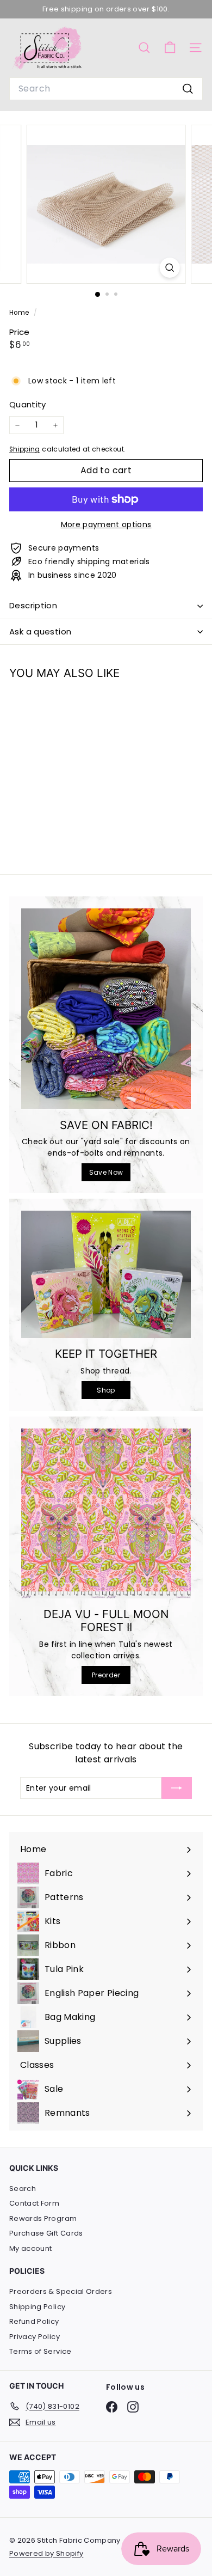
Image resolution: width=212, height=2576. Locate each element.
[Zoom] (169, 268)
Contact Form (34, 2203)
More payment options (106, 524)
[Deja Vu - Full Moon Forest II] (106, 1513)
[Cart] (170, 48)
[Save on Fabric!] (106, 1009)
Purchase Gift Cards (46, 2233)
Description (33, 605)
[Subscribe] (177, 1788)
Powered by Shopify (46, 2553)
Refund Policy (34, 2321)
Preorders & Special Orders (61, 2291)
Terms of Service (40, 2351)
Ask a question (40, 631)
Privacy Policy (35, 2337)
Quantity (28, 404)
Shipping (25, 449)
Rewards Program (43, 2218)
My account (31, 2248)
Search (23, 2189)
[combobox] (106, 89)
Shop (106, 1390)
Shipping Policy (37, 2307)
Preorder (106, 1675)
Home (20, 313)
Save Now (106, 1172)
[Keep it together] (106, 1274)
